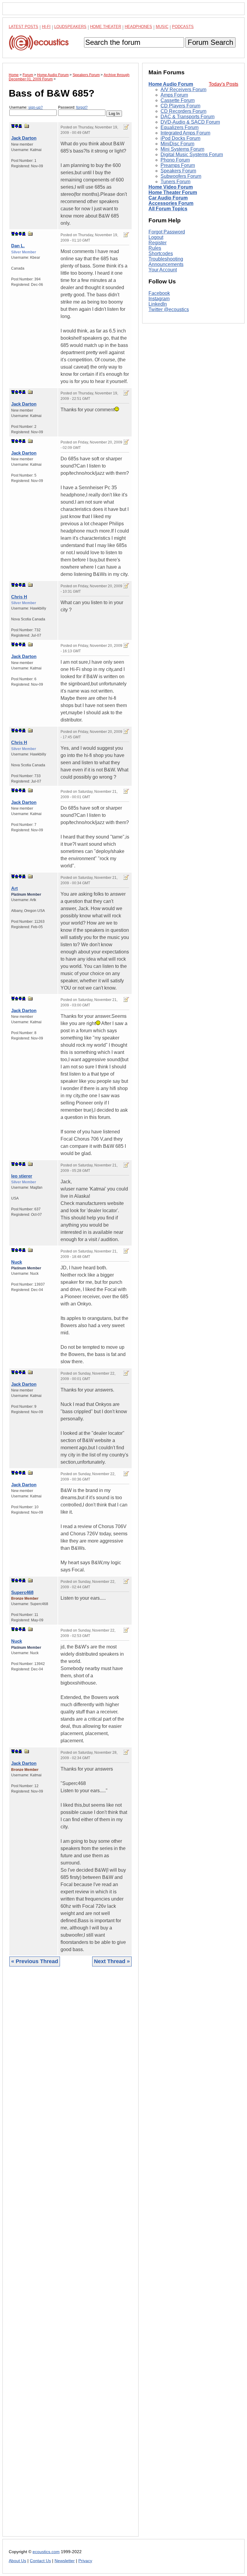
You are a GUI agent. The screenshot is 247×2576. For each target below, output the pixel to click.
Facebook (159, 293)
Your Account (163, 270)
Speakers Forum (178, 171)
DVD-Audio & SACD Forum (190, 122)
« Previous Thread (35, 1961)
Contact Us (40, 2561)
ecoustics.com (46, 2552)
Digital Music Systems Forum (192, 154)
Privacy (85, 2561)
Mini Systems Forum (182, 149)
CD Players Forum (180, 106)
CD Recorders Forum (183, 111)
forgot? (82, 107)
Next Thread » (112, 1961)
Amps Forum (174, 95)
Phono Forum (175, 160)
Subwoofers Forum (181, 176)
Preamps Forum (178, 165)
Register (158, 243)
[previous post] (17, 234)
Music (162, 27)
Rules (155, 248)
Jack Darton (24, 138)
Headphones (138, 27)
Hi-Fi (46, 27)
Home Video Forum (171, 187)
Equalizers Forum (180, 127)
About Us (17, 2561)
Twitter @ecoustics (169, 309)
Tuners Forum (175, 182)
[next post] (17, 126)
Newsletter (65, 2561)
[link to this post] (27, 126)
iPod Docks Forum (180, 138)
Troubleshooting (166, 259)
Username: (26, 107)
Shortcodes (161, 253)
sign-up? (36, 107)
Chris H (19, 597)
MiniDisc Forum (177, 144)
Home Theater (106, 27)
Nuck (17, 1262)
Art (14, 888)
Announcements (166, 264)
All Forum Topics (168, 209)
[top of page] (13, 126)
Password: (73, 107)
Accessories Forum (171, 203)
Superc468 (22, 1592)
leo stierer (22, 1176)
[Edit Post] (126, 127)
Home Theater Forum (173, 192)
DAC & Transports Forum (188, 117)
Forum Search (210, 42)
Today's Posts (224, 84)
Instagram (159, 299)
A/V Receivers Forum (183, 90)
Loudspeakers (70, 27)
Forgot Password (167, 232)
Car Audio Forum (168, 198)
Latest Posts (23, 27)
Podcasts (183, 27)
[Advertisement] (70, 2256)
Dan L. (18, 246)
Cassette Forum (178, 100)
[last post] (20, 126)
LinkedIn (158, 304)
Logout (156, 237)
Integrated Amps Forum (185, 133)
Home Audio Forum (171, 84)
